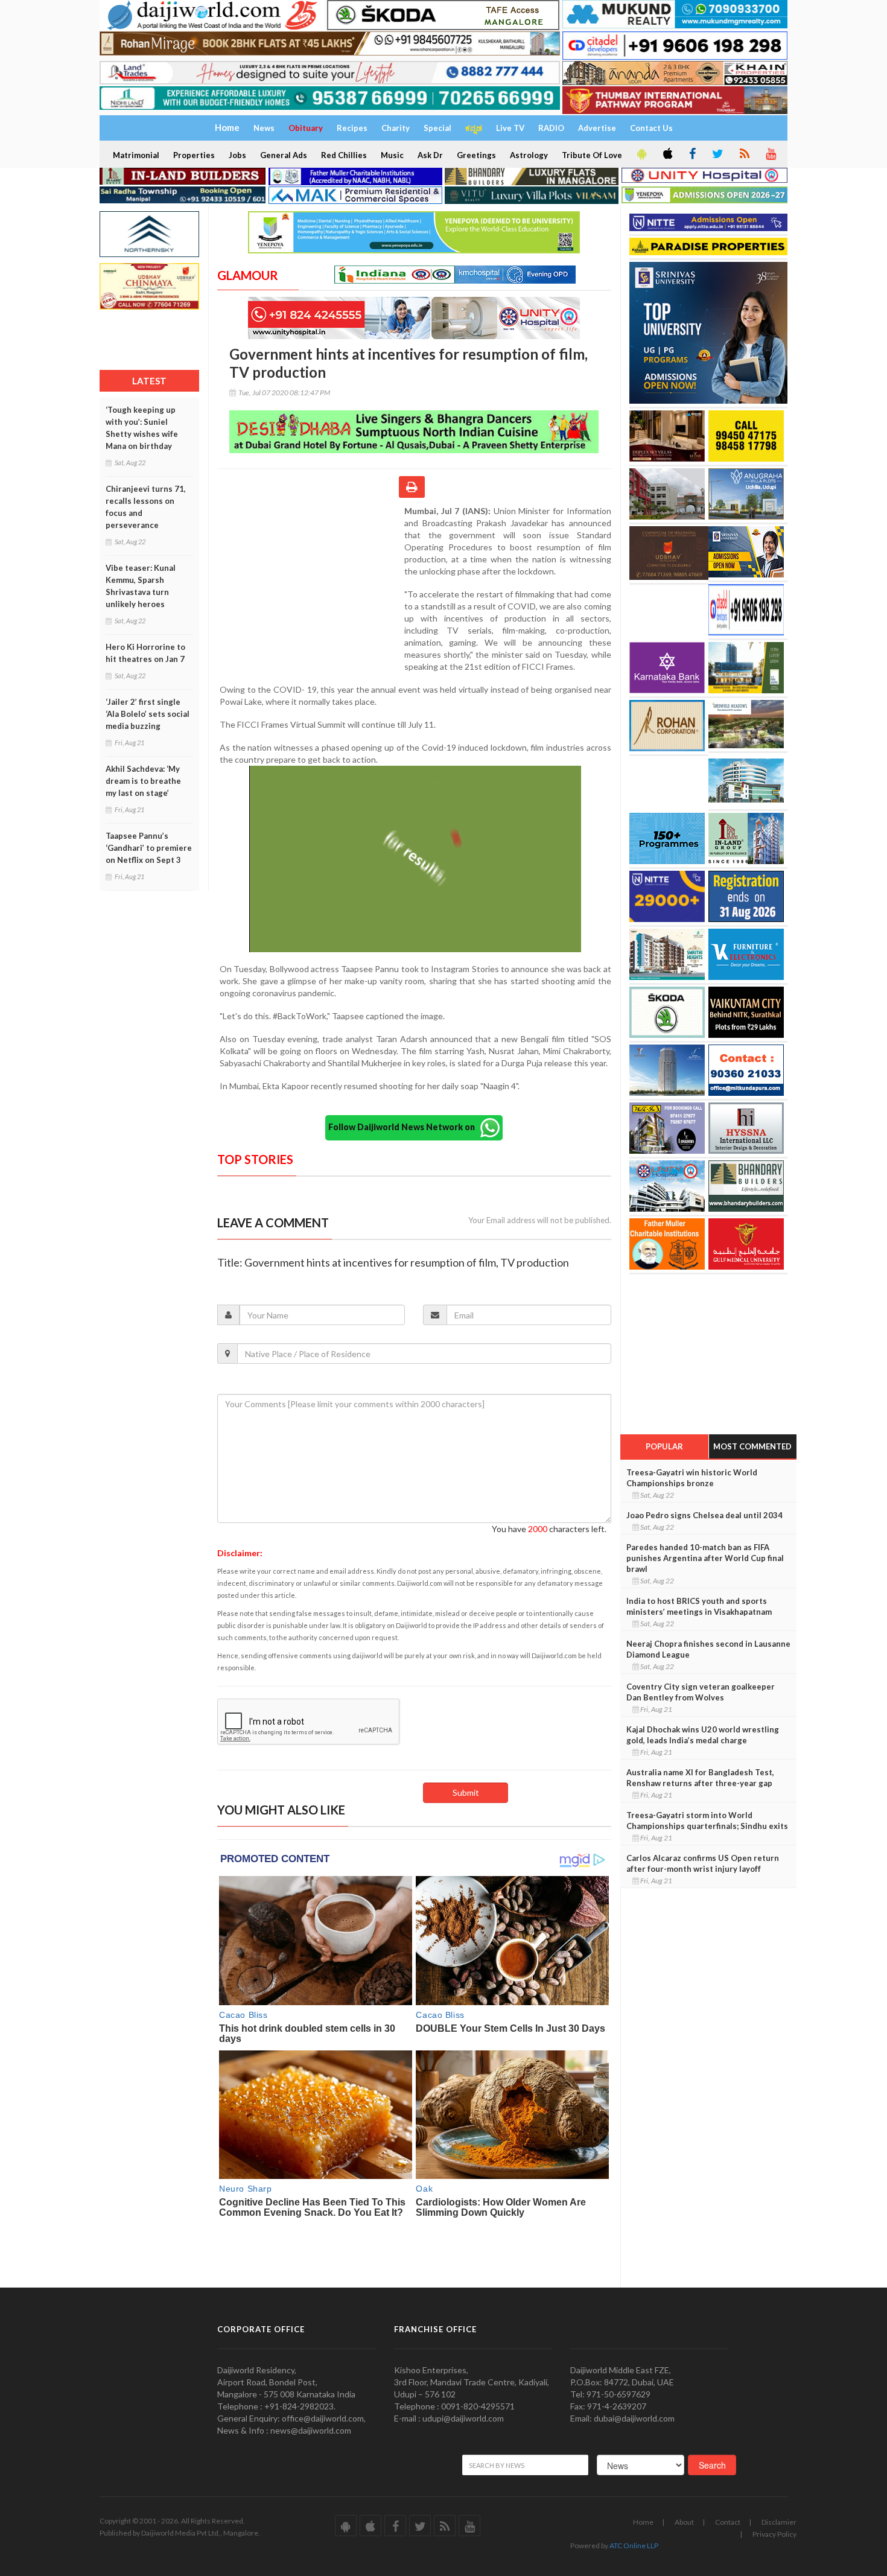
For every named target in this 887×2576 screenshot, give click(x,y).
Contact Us (651, 128)
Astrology (529, 155)
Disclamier (779, 2522)
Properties (194, 155)
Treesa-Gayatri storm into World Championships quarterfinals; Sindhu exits (707, 1821)
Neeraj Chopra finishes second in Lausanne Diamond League (708, 1649)
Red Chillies (344, 155)
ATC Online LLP (634, 2546)
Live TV (510, 128)
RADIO (551, 128)
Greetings (476, 155)
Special (437, 128)
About (684, 2522)
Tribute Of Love (592, 155)
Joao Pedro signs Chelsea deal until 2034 (704, 1515)
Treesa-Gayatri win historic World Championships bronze (692, 1478)
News (264, 128)
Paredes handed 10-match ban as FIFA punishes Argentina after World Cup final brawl (705, 1558)
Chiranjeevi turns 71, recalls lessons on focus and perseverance (146, 507)
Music (392, 155)
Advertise (597, 128)
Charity (396, 128)
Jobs (237, 155)
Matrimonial (136, 155)
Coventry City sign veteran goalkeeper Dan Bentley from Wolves (701, 1692)
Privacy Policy (774, 2534)
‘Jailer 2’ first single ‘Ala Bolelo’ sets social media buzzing (148, 714)
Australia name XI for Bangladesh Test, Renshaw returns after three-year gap (700, 1778)
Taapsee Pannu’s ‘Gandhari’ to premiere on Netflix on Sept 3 (149, 848)
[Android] (641, 154)
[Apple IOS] (667, 154)
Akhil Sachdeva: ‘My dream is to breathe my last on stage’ (143, 781)
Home (643, 2522)
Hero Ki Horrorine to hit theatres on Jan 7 (145, 653)
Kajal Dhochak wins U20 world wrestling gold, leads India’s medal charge (703, 1735)
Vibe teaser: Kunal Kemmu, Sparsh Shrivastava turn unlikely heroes (141, 586)
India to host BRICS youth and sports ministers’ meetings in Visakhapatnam (699, 1606)
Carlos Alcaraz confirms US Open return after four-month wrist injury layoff (703, 1863)
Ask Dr (430, 155)
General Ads (284, 155)
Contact (728, 2522)
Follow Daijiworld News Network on (404, 1126)
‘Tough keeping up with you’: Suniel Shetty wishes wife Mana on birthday (142, 428)
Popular (664, 1446)
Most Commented (752, 1446)
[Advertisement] (311, 584)
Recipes (352, 128)
